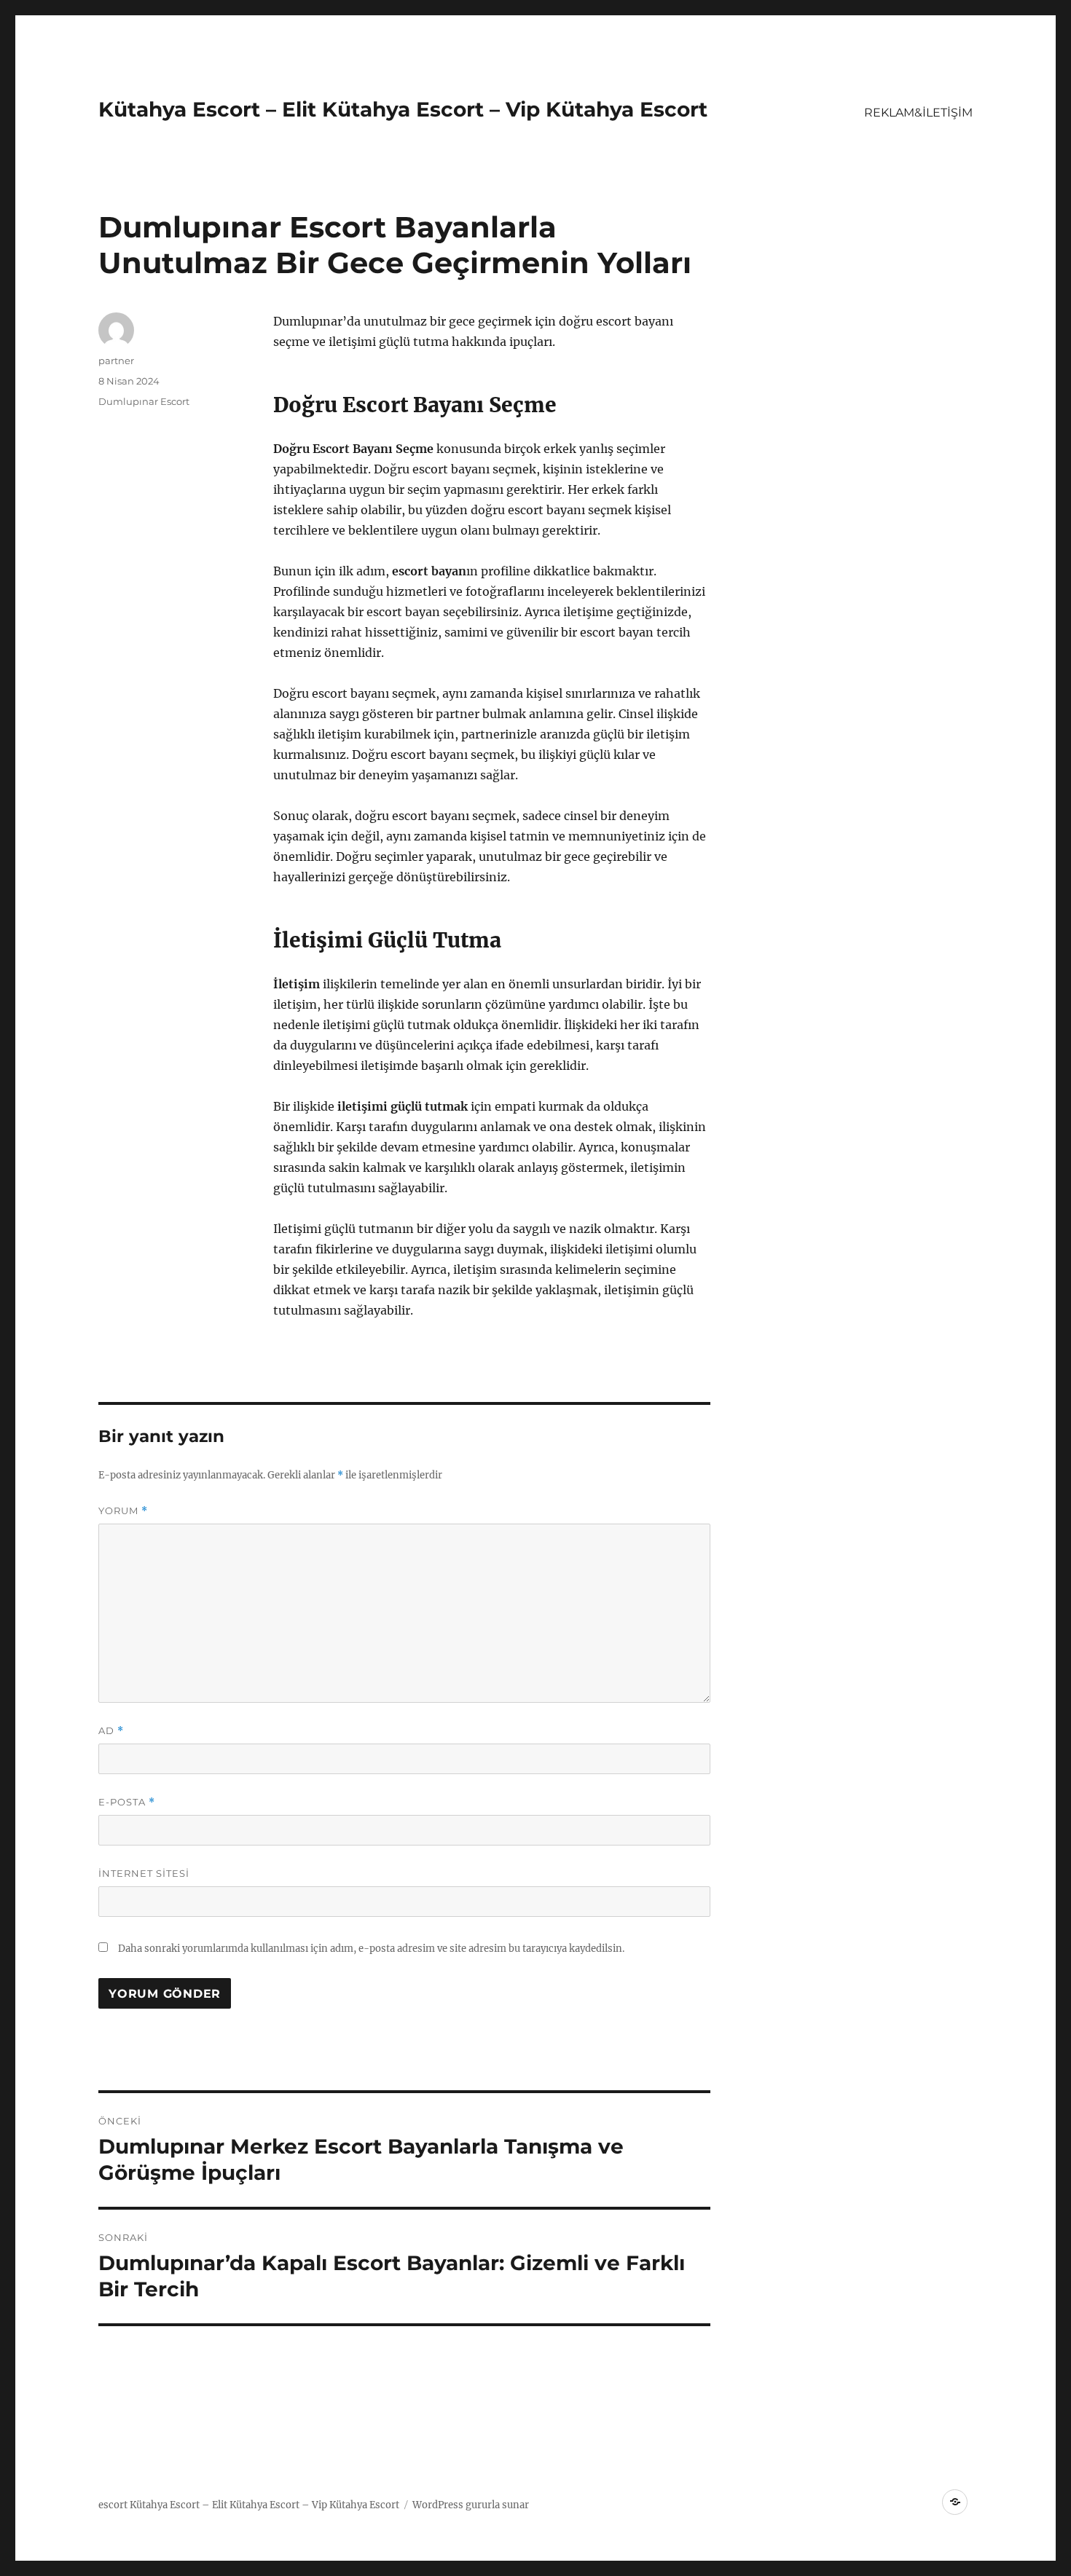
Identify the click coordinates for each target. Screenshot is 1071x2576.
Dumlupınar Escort (144, 401)
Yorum (123, 1511)
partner (116, 361)
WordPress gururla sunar (471, 2505)
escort (113, 2505)
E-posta (127, 1802)
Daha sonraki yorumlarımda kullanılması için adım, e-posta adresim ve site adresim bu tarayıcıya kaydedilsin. (371, 1949)
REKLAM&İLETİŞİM (918, 113)
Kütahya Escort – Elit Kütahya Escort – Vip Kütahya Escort (403, 109)
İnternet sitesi (144, 1873)
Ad (111, 1731)
